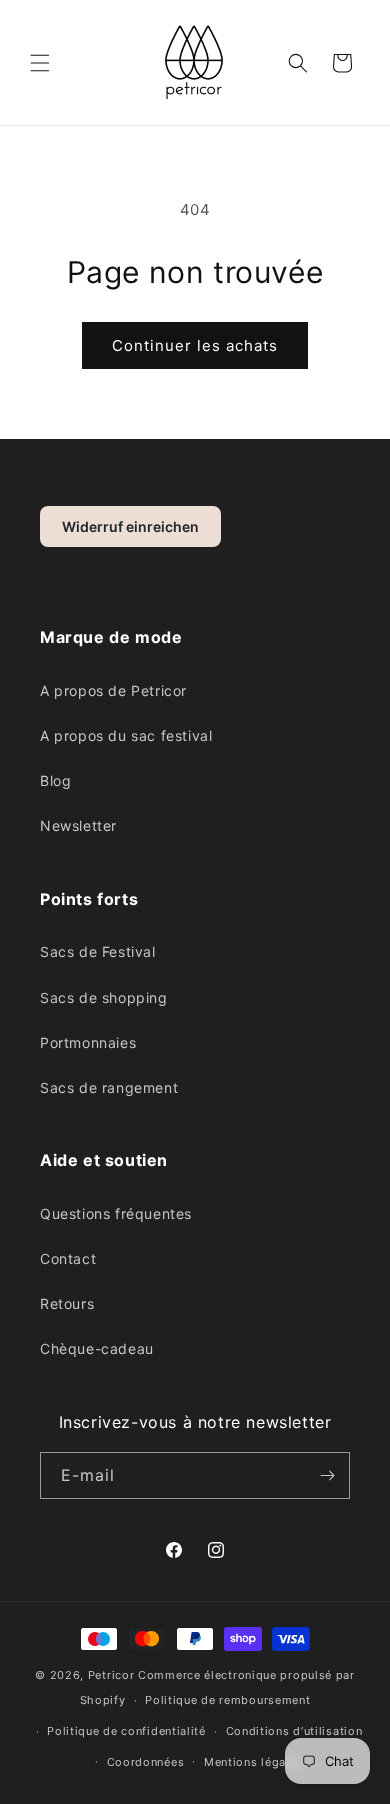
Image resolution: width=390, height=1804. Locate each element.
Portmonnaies (88, 1042)
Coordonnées (146, 1762)
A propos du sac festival (126, 735)
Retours (67, 1303)
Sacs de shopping (104, 997)
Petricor (111, 1675)
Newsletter (78, 825)
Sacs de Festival (98, 951)
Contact (68, 1258)
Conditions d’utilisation (294, 1731)
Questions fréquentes (116, 1213)
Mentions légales (253, 1762)
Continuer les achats (195, 345)
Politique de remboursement (227, 1700)
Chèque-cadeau (97, 1348)
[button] (40, 63)
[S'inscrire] (327, 1475)
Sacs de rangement (109, 1087)
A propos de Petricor (113, 690)
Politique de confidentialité (126, 1731)
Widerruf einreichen (130, 526)
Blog (55, 780)
